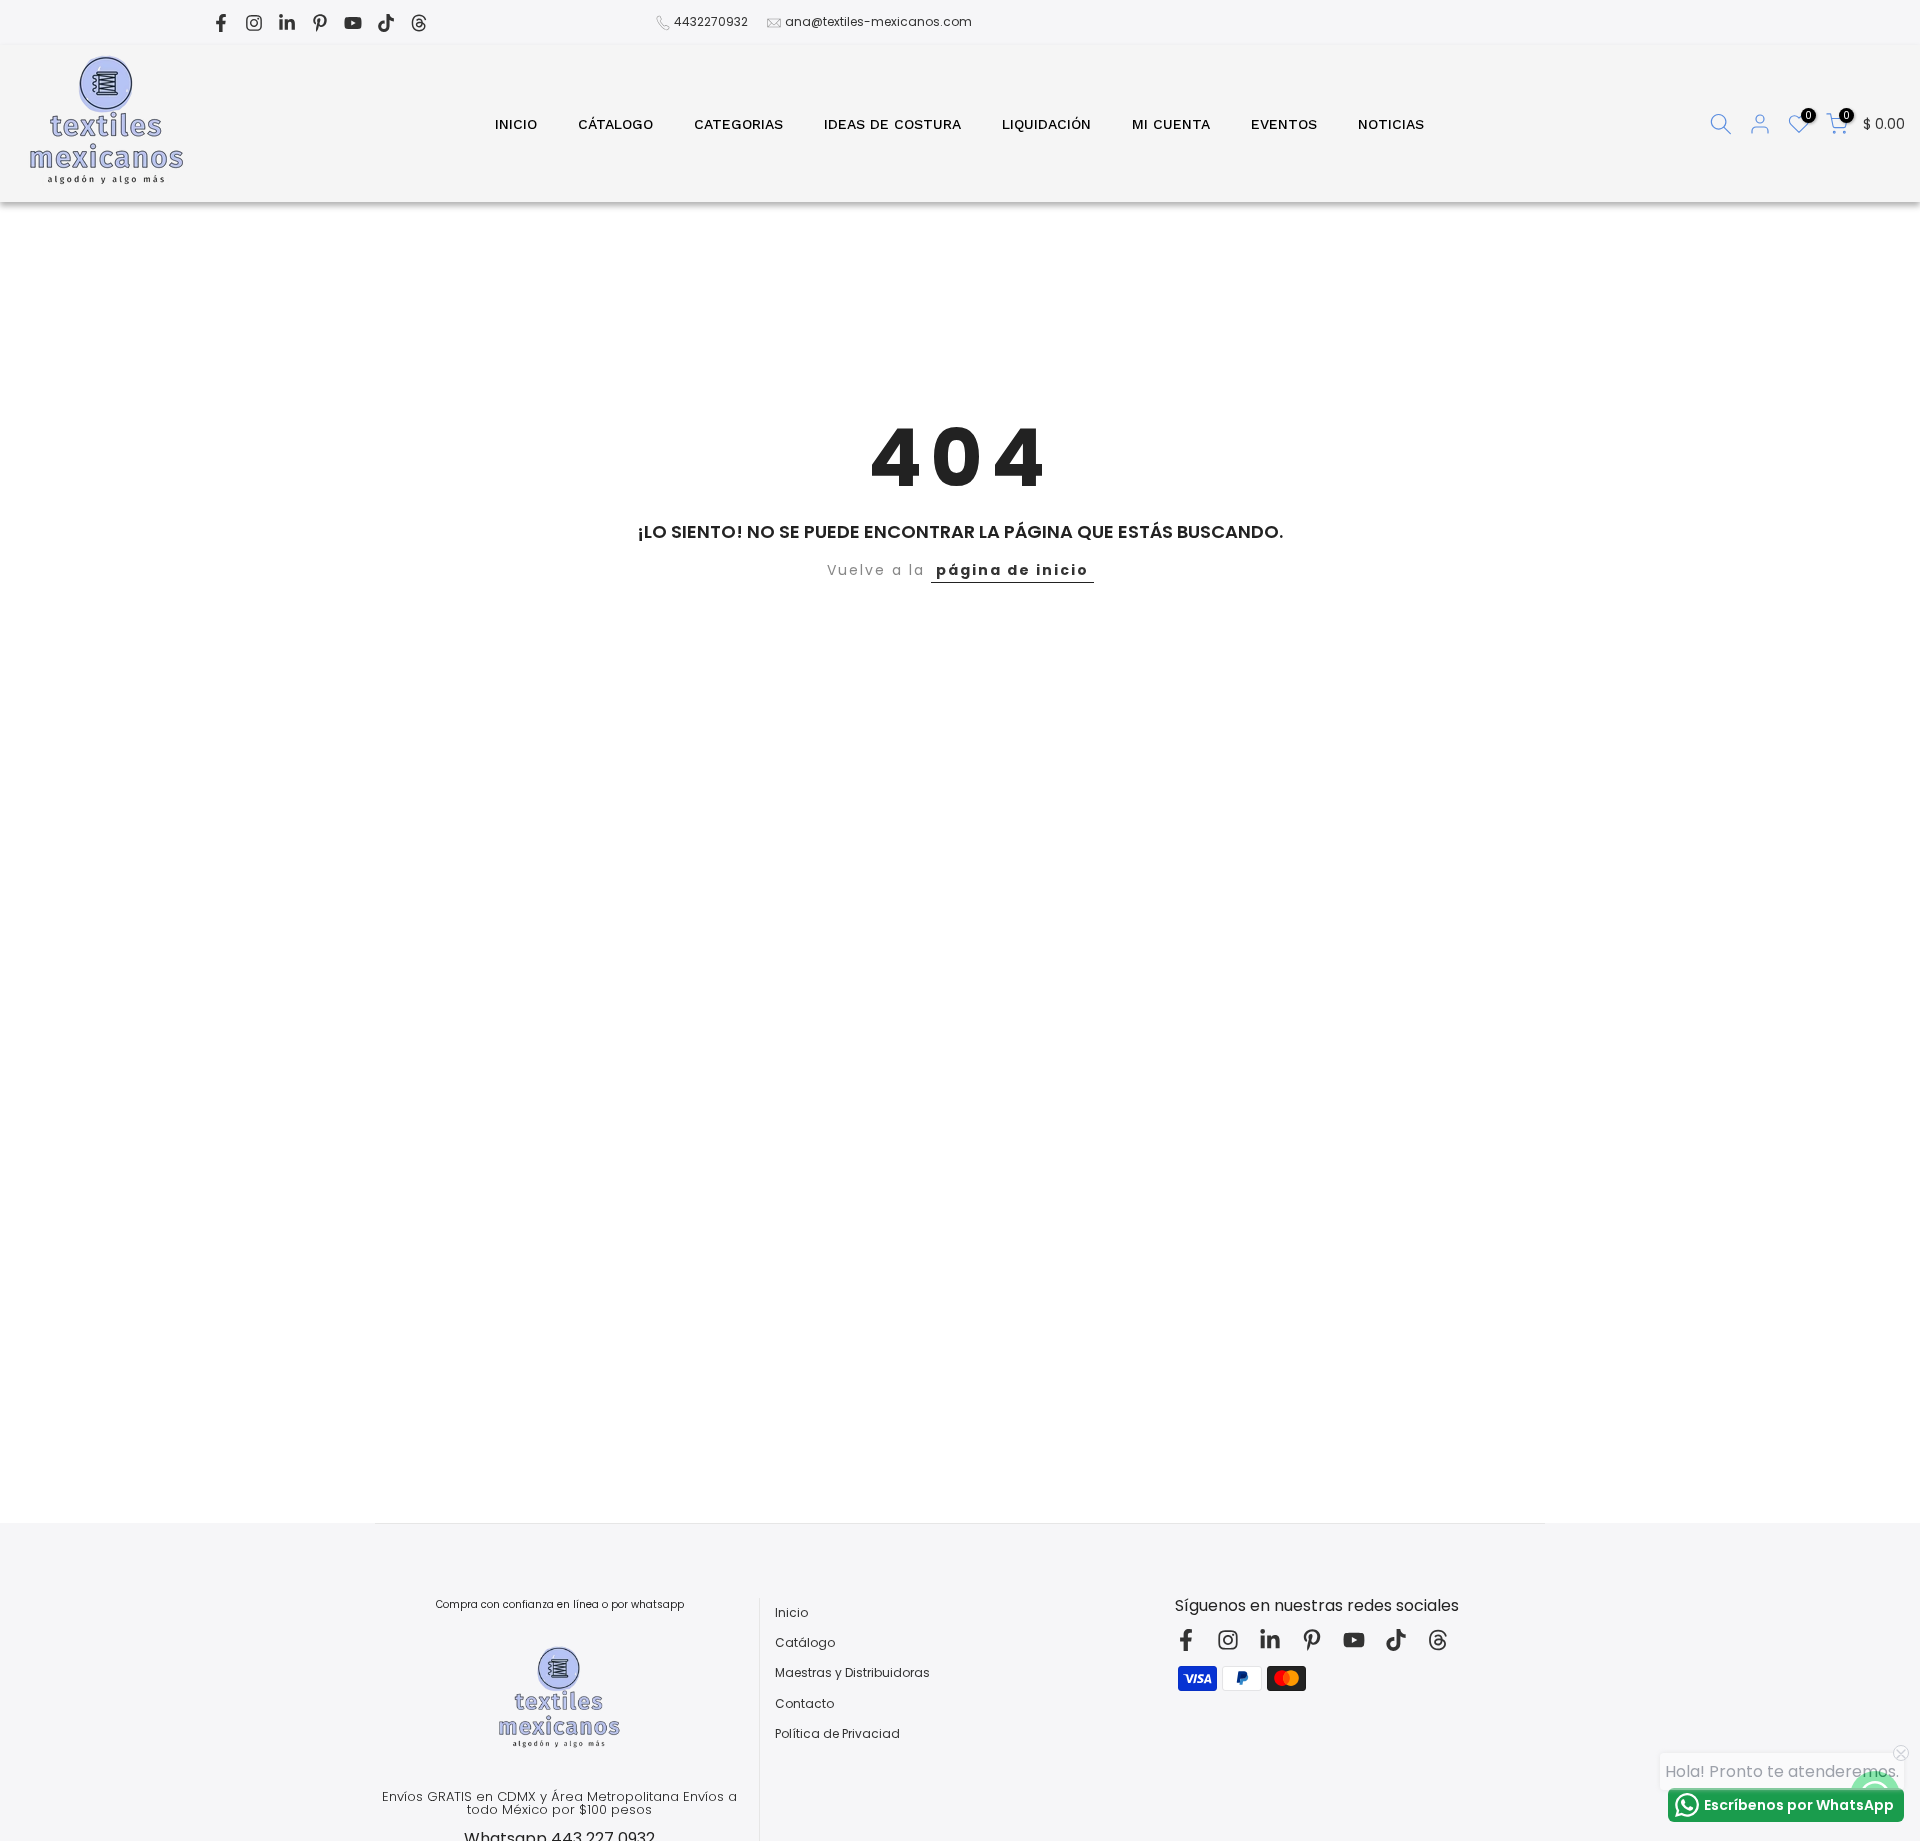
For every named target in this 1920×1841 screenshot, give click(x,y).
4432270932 (711, 21)
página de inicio (1012, 570)
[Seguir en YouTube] (353, 23)
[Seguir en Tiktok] (386, 23)
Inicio (791, 1613)
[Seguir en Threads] (419, 23)
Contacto (804, 1704)
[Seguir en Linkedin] (287, 23)
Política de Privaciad (837, 1734)
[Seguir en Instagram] (254, 23)
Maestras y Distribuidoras (852, 1673)
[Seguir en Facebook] (221, 23)
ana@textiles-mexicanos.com (878, 21)
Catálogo (805, 1643)
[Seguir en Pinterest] (320, 23)
